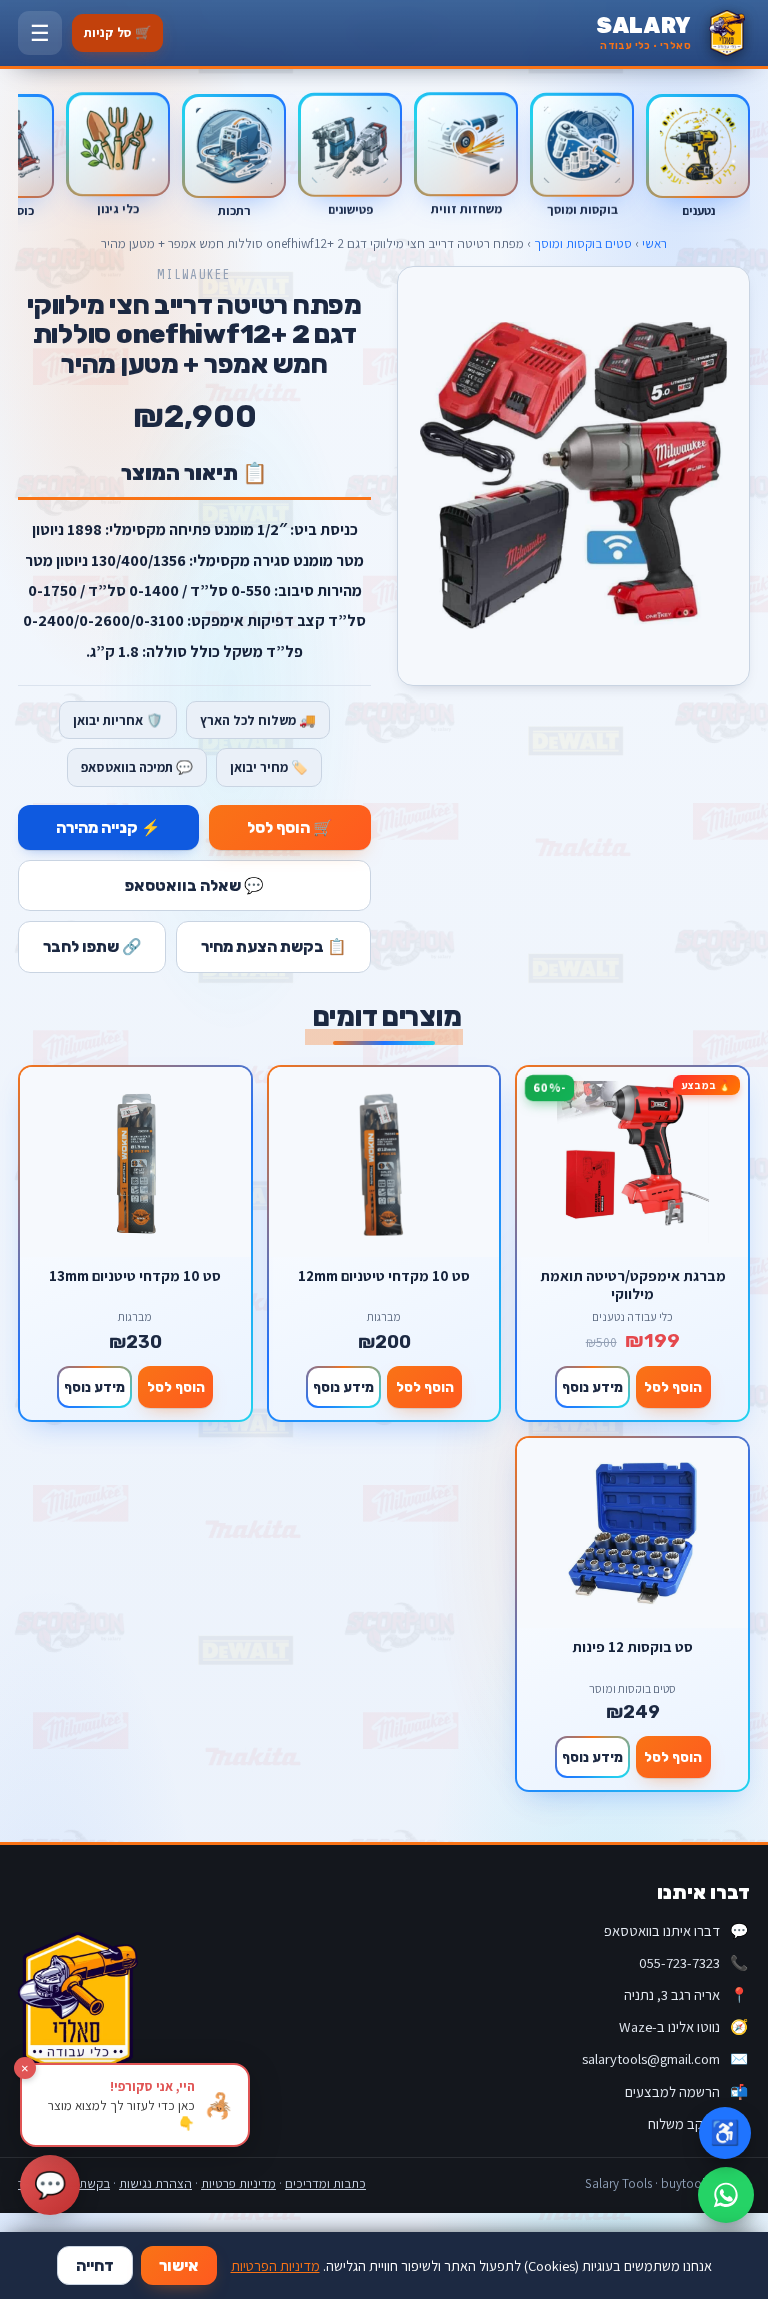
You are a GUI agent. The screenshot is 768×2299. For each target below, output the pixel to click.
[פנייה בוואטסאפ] (726, 2195)
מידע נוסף (592, 1387)
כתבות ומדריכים (325, 2183)
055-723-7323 (693, 1962)
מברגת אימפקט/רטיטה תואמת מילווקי (633, 1284)
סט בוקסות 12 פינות (632, 1647)
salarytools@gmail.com (665, 2058)
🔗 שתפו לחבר (92, 946)
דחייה (95, 2265)
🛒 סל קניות (117, 32)
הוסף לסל (673, 1387)
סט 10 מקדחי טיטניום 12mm (384, 1276)
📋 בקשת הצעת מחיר (274, 946)
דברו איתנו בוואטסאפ (676, 1930)
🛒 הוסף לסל (290, 827)
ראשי (654, 243)
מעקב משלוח (698, 2123)
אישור (179, 2265)
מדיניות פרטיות (238, 2183)
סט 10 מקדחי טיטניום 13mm (135, 1276)
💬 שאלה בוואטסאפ (194, 885)
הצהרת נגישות (155, 2183)
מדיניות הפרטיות (275, 2265)
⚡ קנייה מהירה (108, 827)
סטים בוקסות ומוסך (583, 243)
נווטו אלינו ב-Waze (683, 2026)
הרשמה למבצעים (686, 2091)
